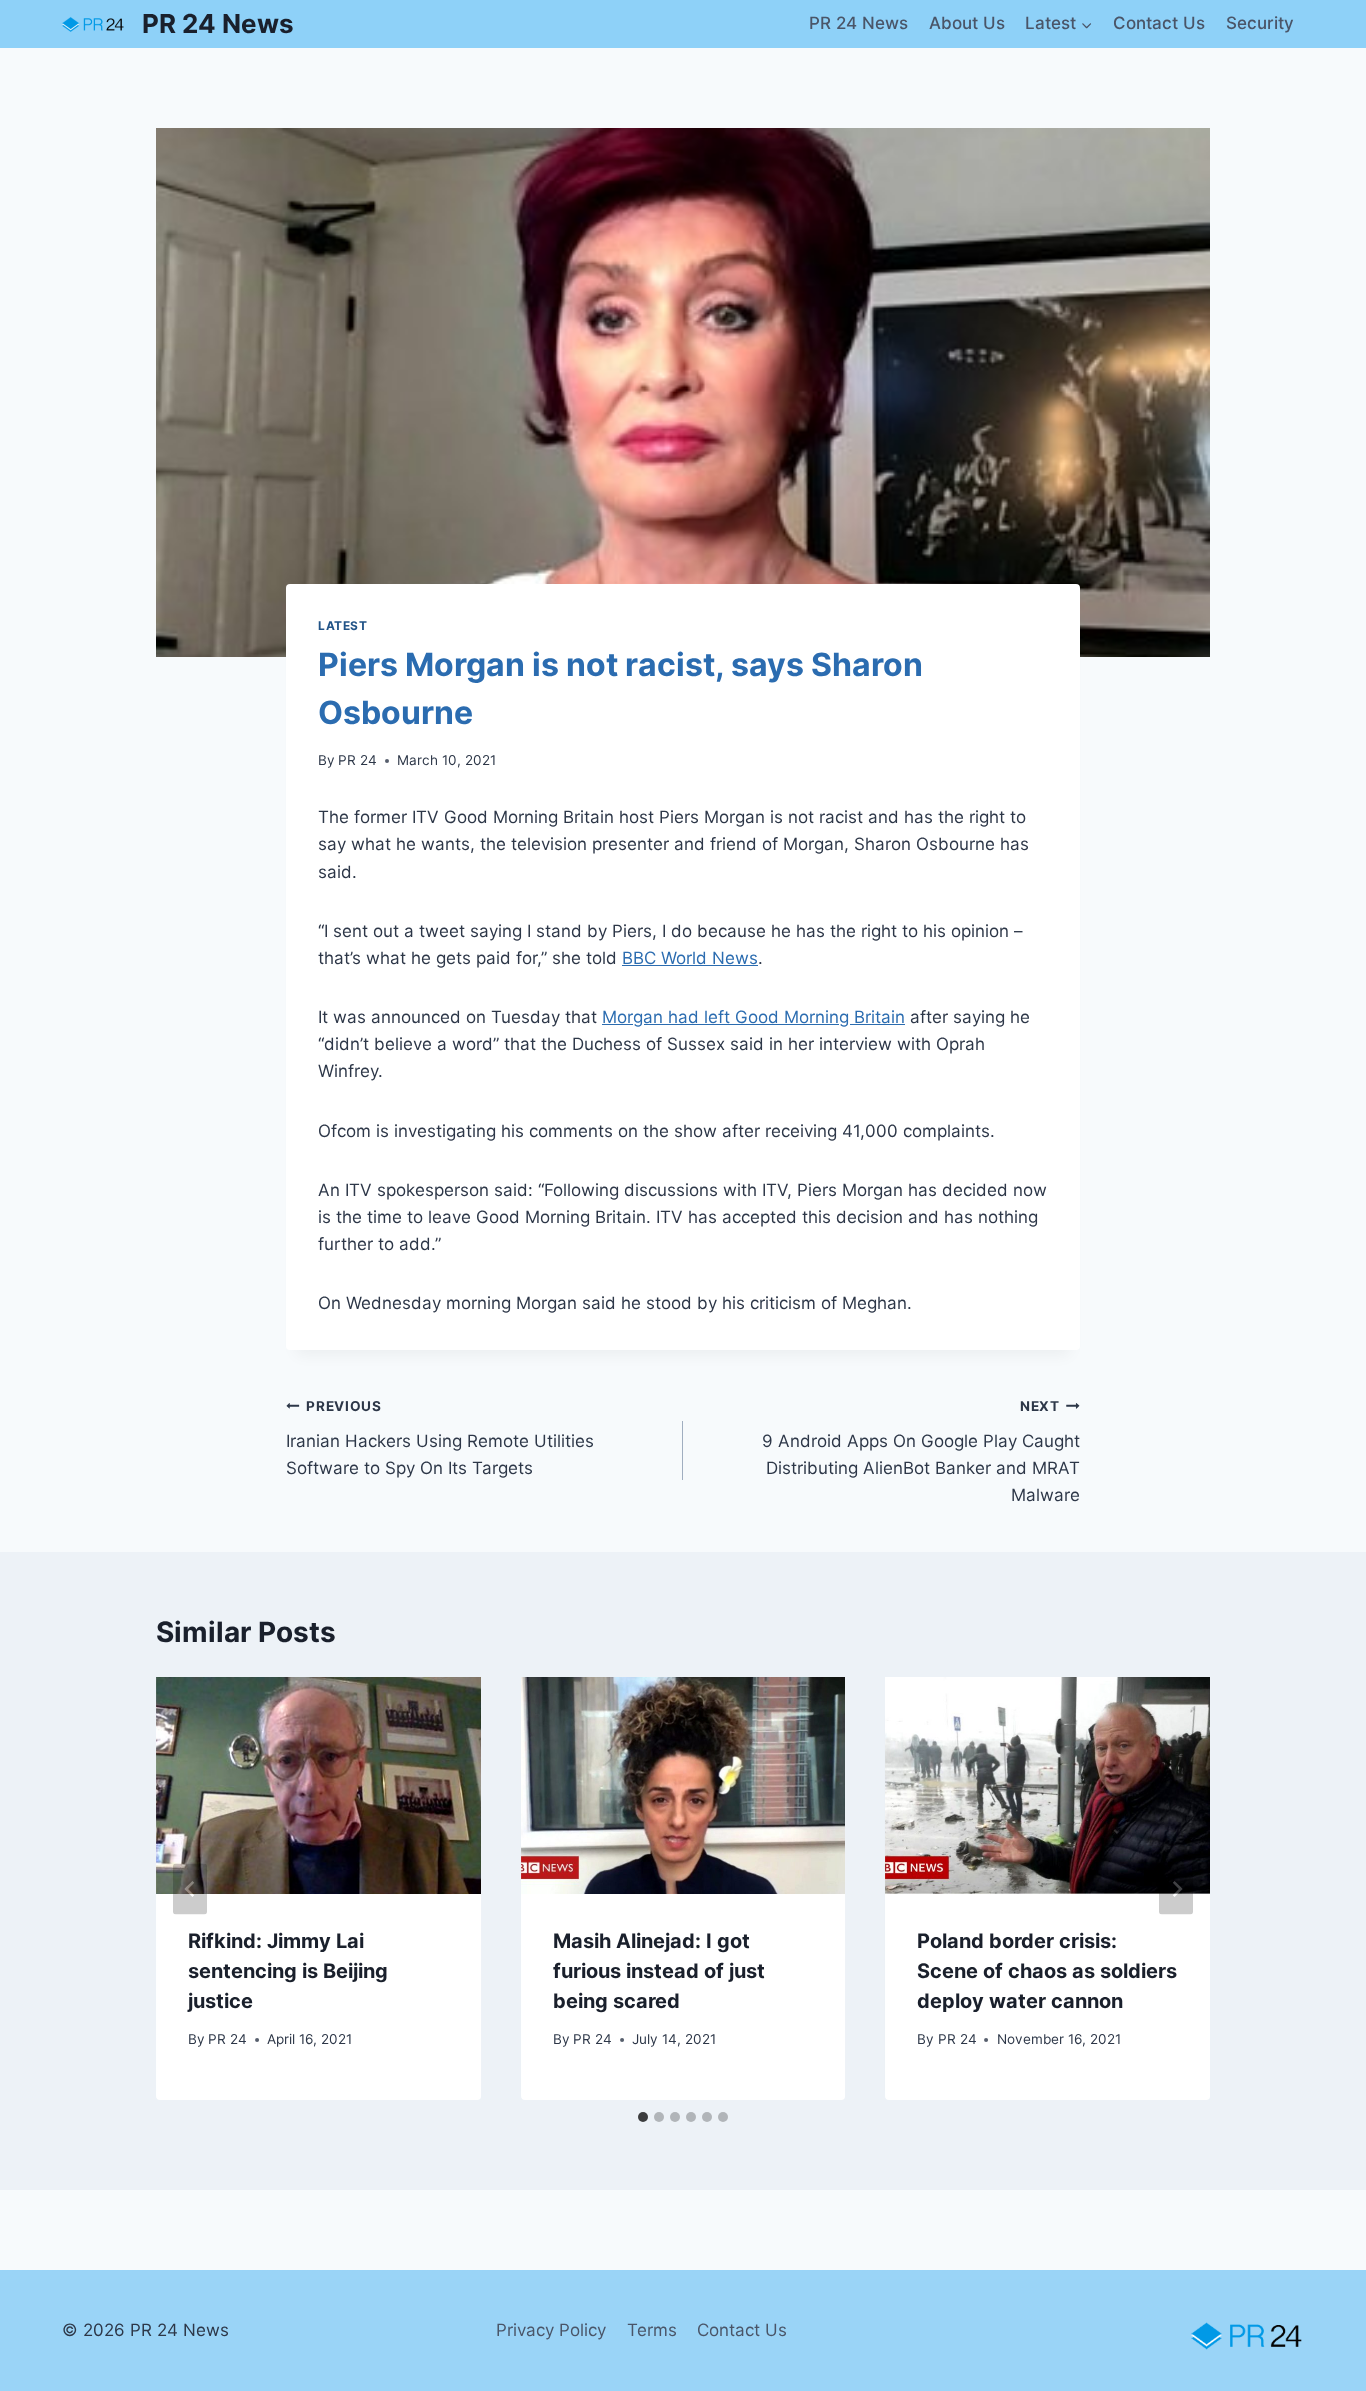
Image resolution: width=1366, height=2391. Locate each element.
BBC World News (690, 958)
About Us (967, 23)
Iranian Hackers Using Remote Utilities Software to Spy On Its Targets (440, 1438)
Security (1260, 23)
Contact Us (1159, 23)
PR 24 (357, 760)
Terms (652, 2330)
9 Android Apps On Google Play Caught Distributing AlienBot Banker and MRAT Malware (921, 1451)
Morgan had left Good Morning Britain (753, 1017)
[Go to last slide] (190, 1888)
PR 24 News (858, 23)
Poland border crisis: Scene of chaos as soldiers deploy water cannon (1047, 1971)
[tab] (643, 2117)
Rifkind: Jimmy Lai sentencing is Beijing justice (288, 1971)
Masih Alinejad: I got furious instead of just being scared (659, 1971)
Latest (343, 625)
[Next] (1176, 1888)
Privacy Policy (551, 2330)
